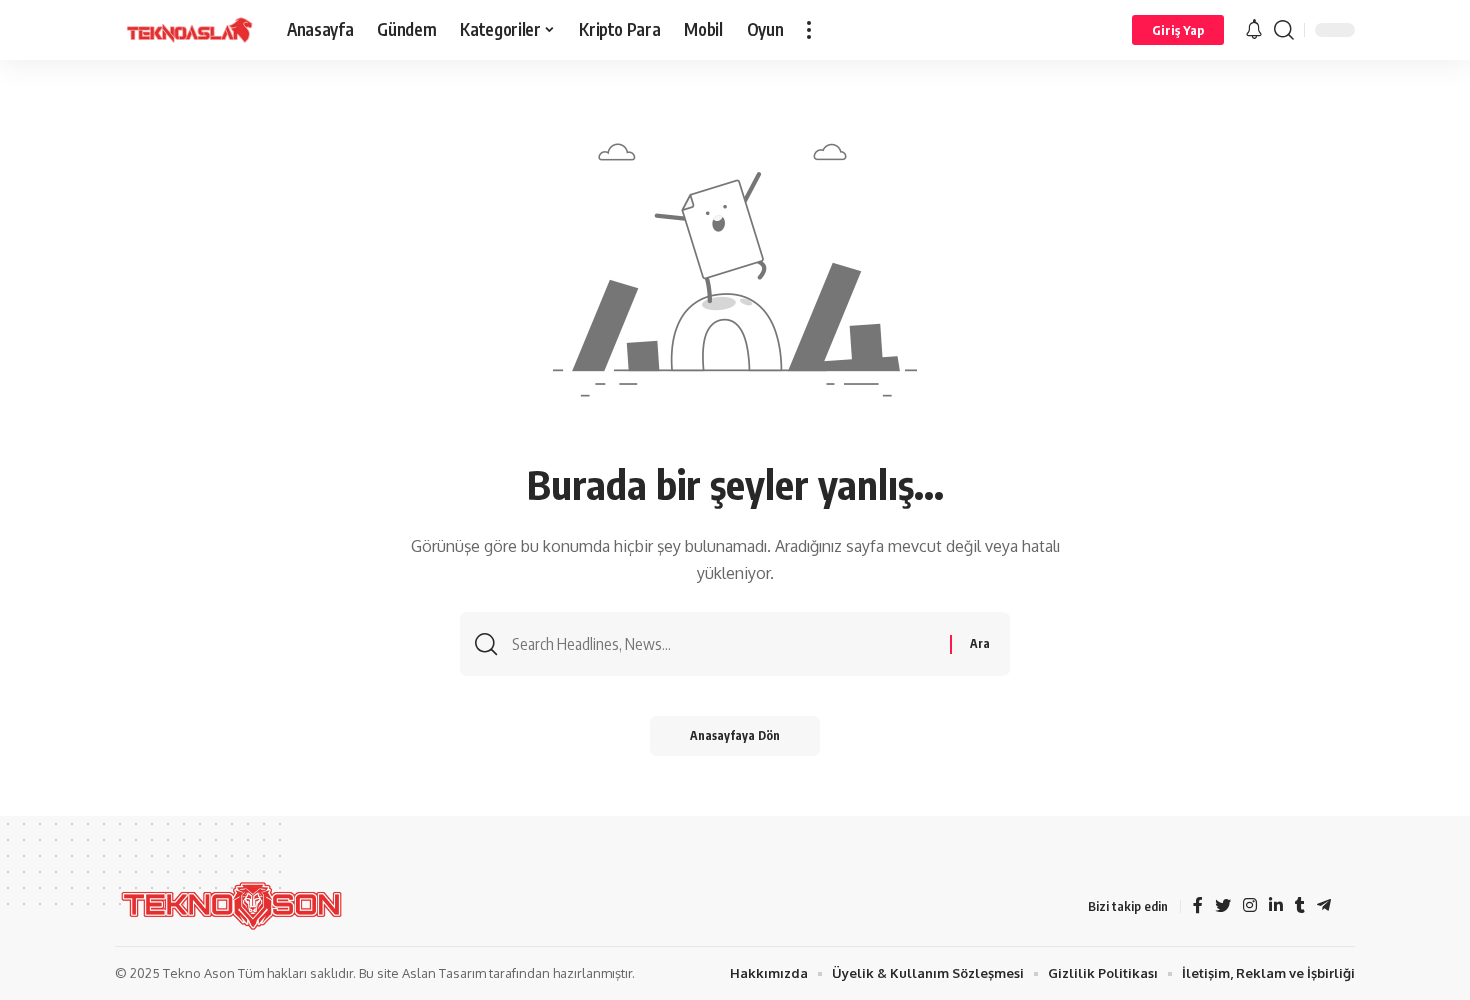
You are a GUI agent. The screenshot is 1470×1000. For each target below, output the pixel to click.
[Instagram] (1250, 906)
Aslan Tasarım (444, 973)
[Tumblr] (1300, 906)
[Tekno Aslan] (185, 30)
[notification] (1254, 30)
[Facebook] (1198, 906)
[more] (809, 30)
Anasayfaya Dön (735, 735)
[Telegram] (1324, 906)
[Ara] (1284, 30)
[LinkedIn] (1276, 906)
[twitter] (1223, 906)
